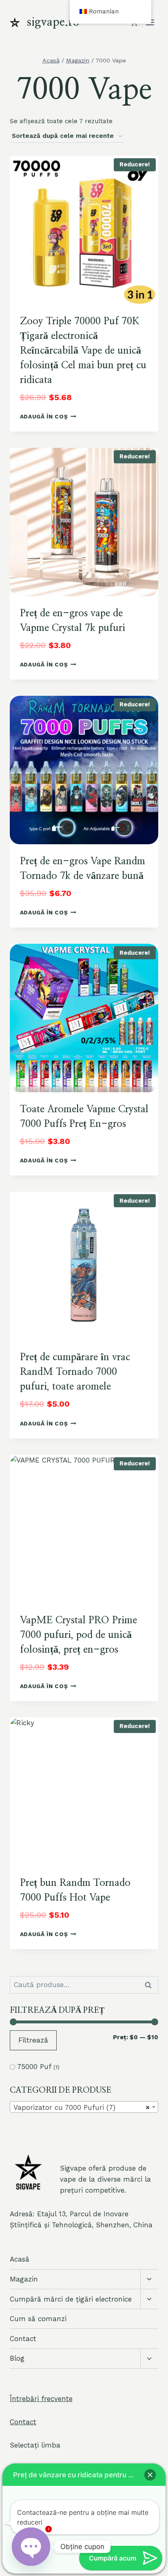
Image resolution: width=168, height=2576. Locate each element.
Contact (23, 2339)
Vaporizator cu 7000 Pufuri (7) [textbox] (82, 2107)
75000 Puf (34, 2067)
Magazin (24, 2279)
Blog (17, 2358)
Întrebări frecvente (41, 2399)
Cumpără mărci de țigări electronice (71, 2299)
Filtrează (33, 2040)
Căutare (150, 1985)
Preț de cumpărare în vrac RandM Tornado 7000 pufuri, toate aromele (75, 1372)
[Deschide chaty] (31, 2547)
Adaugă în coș (44, 416)
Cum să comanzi (38, 2319)
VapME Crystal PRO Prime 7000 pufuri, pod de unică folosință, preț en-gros (78, 1635)
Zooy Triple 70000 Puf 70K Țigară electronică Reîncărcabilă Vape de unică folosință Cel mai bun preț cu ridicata (83, 351)
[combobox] (84, 2107)
